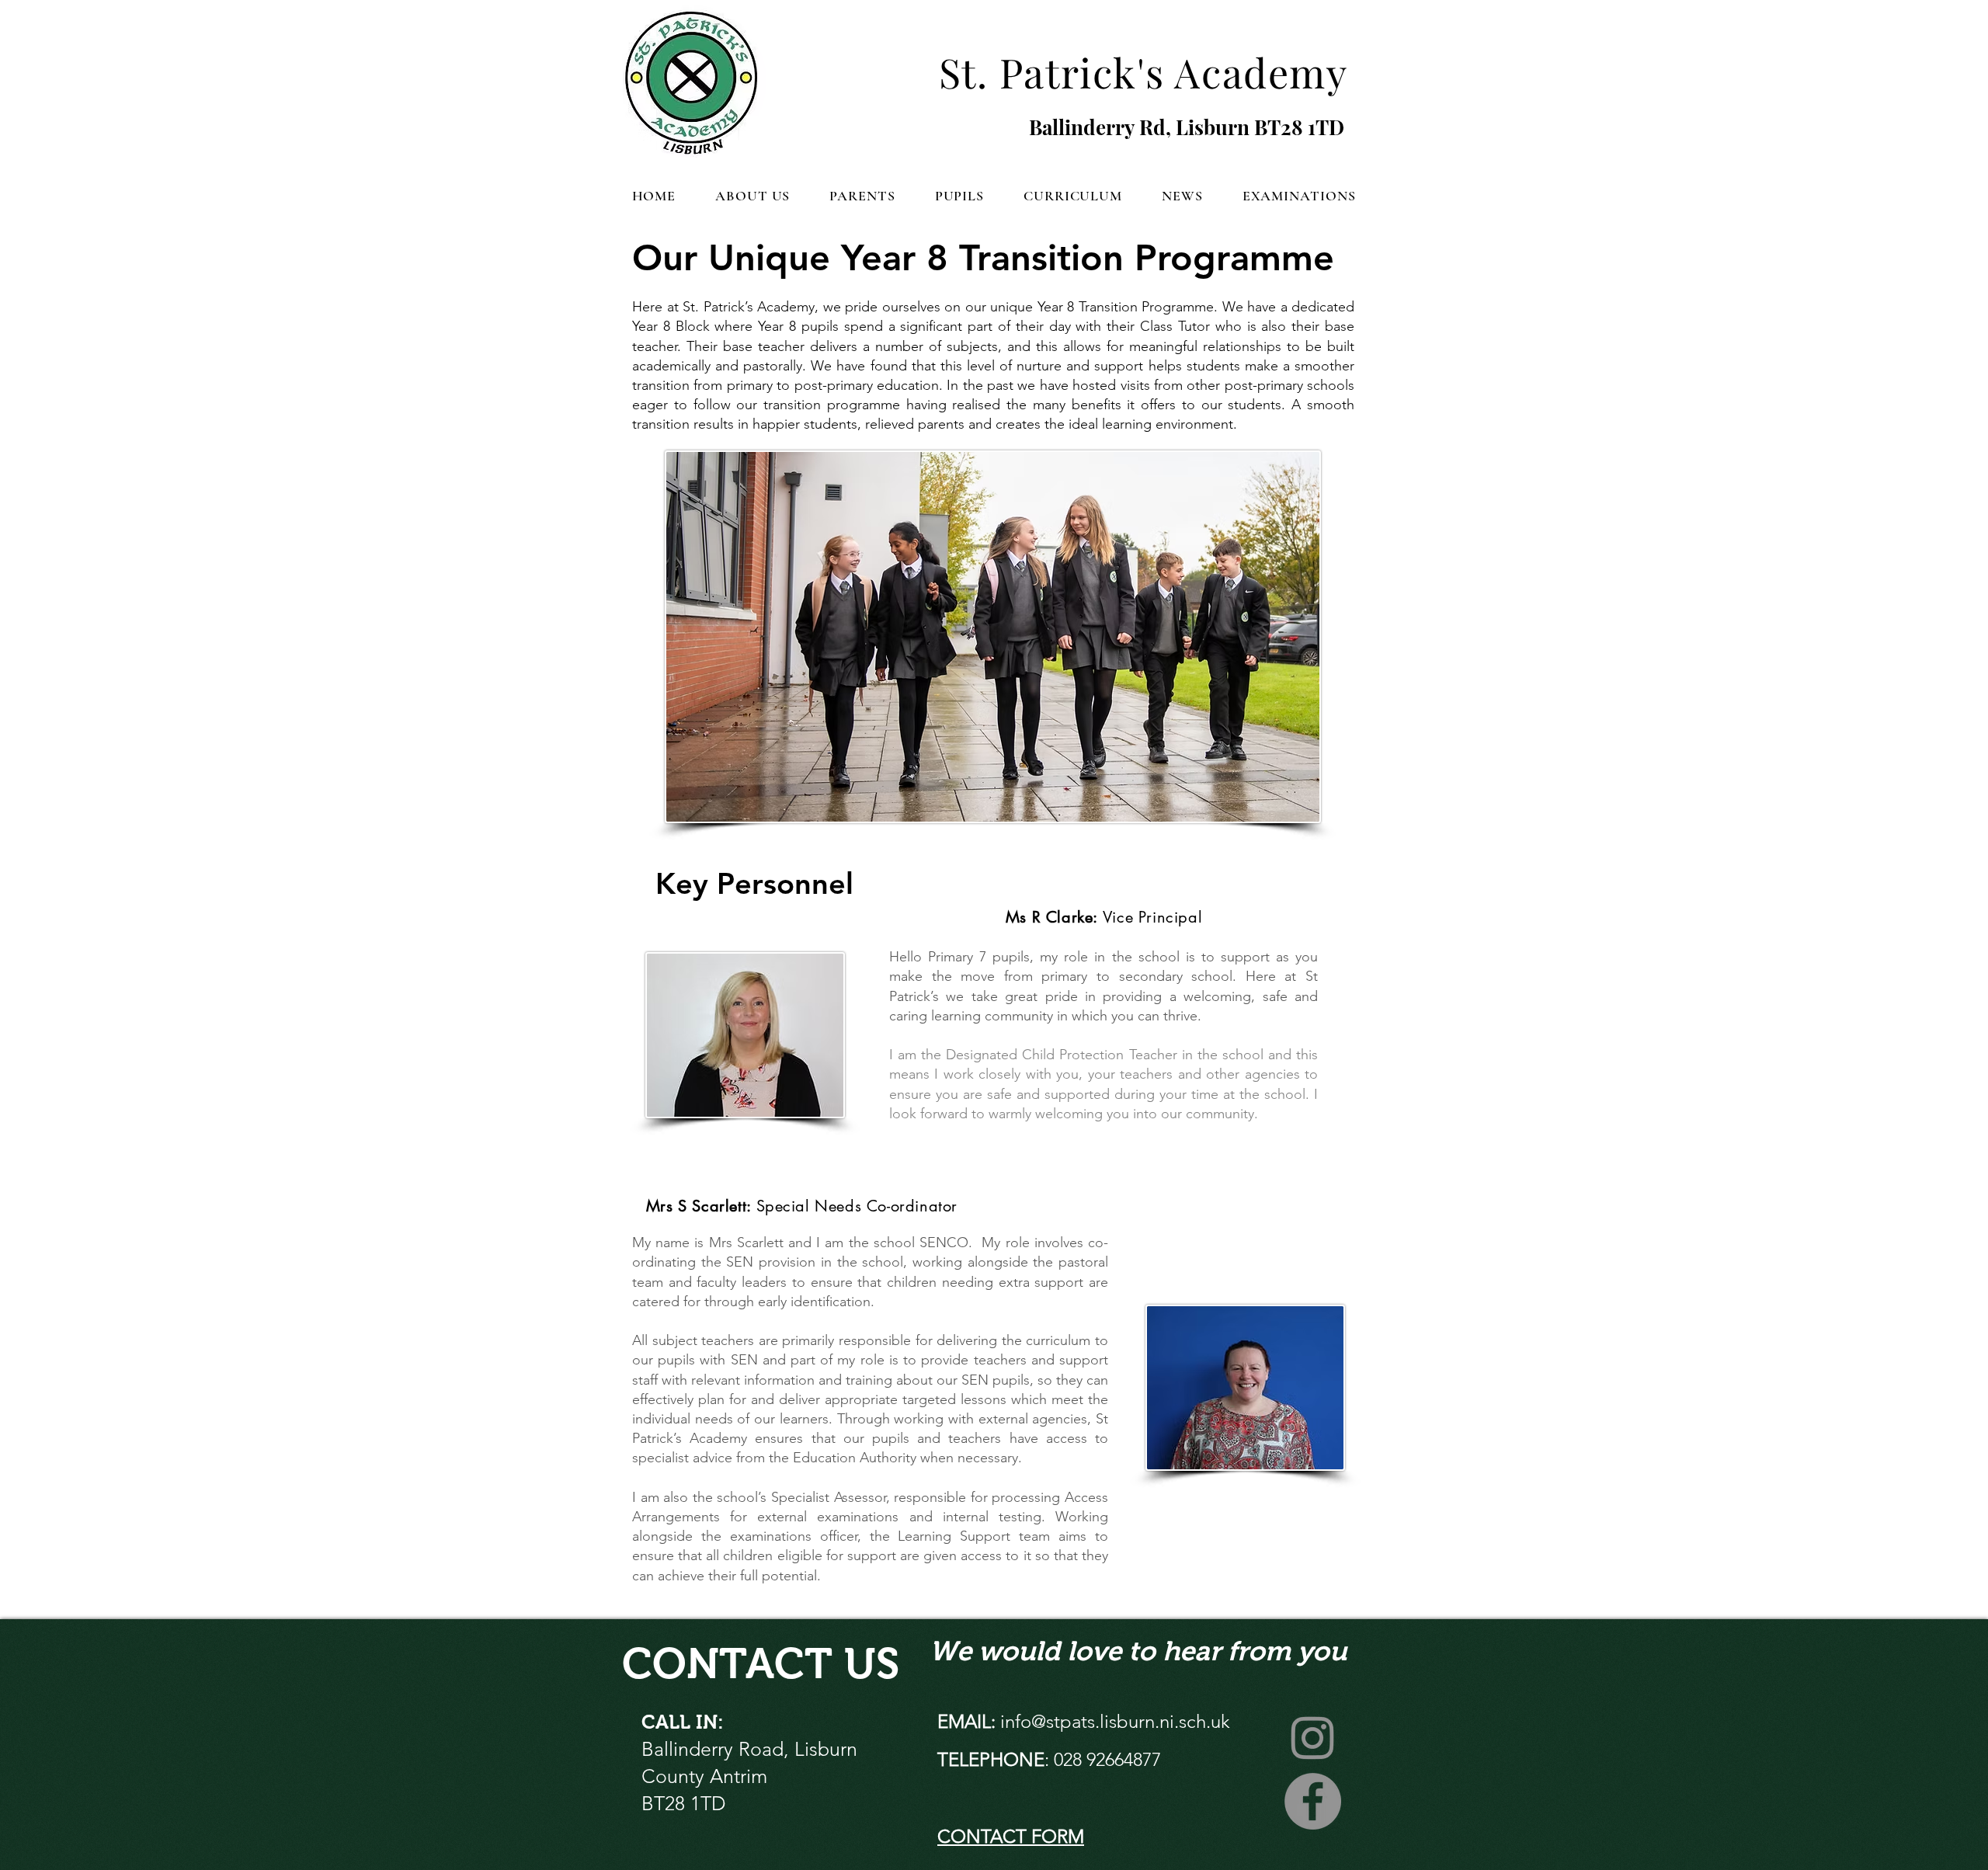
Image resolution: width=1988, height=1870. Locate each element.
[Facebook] (1313, 1801)
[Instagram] (1313, 1737)
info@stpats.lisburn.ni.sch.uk (1115, 1721)
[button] (753, 196)
